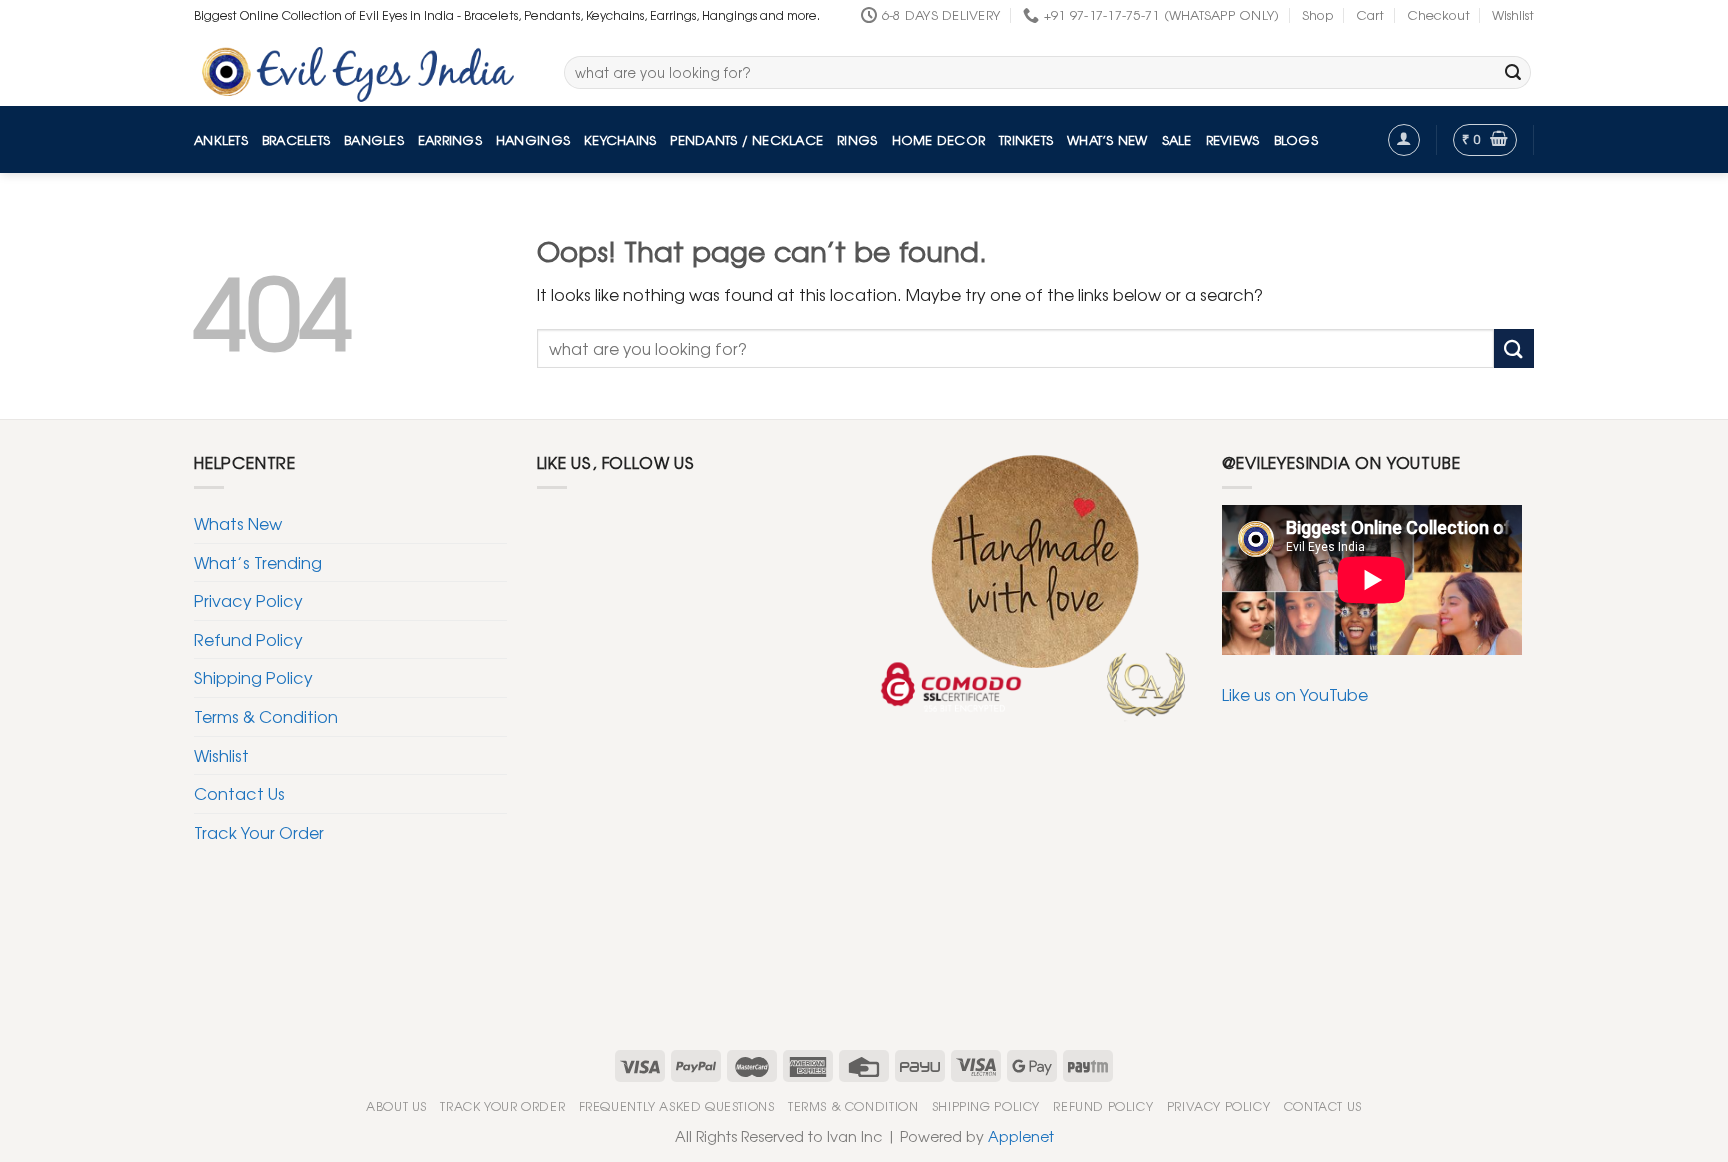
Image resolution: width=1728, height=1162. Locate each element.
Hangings (533, 139)
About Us (396, 1106)
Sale (1177, 139)
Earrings (450, 139)
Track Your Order (259, 832)
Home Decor (939, 139)
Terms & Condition (266, 716)
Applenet (1021, 1135)
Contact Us (239, 793)
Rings (857, 139)
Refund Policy (248, 639)
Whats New (238, 523)
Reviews (1233, 139)
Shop (1318, 14)
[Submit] (1513, 73)
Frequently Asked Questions (677, 1106)
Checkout (1438, 14)
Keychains (620, 139)
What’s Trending (258, 562)
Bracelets (296, 139)
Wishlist (1513, 14)
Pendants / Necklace (746, 139)
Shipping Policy (253, 677)
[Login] (1404, 140)
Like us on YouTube (1295, 694)
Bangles (374, 139)
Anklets (221, 139)
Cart (1370, 14)
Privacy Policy (248, 600)
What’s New (1107, 139)
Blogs (1296, 139)
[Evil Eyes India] (364, 68)
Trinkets (1026, 139)
